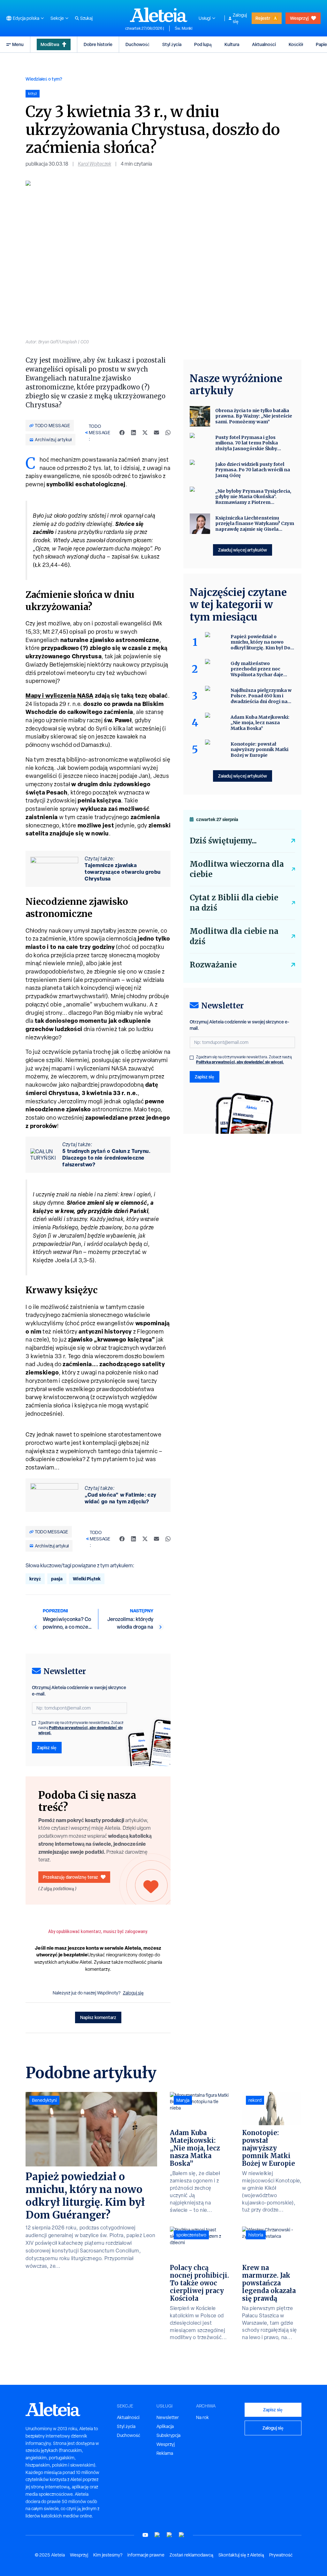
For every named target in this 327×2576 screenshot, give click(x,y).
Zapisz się (47, 1747)
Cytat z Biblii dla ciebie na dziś (234, 903)
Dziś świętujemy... (223, 841)
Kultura (232, 44)
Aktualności (264, 44)
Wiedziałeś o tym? (44, 79)
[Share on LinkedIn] (133, 433)
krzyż (35, 1579)
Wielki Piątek (87, 1579)
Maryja (183, 2100)
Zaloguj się (240, 18)
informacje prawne (146, 2555)
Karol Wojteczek (95, 164)
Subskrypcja (168, 2435)
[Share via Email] (156, 433)
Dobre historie (98, 44)
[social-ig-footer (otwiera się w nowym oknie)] (182, 2535)
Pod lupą (203, 44)
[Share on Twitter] (145, 433)
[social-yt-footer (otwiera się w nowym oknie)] (145, 2535)
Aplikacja (165, 2426)
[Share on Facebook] (122, 433)
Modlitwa (50, 44)
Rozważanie (213, 965)
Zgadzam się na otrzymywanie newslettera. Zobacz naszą (81, 1728)
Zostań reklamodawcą (191, 2555)
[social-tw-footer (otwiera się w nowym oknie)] (170, 2535)
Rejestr (263, 18)
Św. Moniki (183, 28)
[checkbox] (34, 1723)
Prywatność (281, 2555)
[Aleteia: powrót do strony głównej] (159, 15)
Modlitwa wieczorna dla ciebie (237, 869)
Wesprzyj (299, 18)
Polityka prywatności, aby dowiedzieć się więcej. (81, 1730)
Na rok (202, 2417)
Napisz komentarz (98, 2017)
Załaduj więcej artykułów (243, 550)
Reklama (165, 2453)
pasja (57, 1579)
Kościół (296, 44)
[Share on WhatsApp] (168, 433)
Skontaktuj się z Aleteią (241, 2555)
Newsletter (168, 2417)
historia (256, 2235)
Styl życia (172, 44)
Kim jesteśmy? (108, 2555)
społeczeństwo (191, 2235)
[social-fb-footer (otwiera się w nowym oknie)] (157, 2535)
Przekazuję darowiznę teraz (70, 1877)
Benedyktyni (44, 2100)
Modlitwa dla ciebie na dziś (234, 936)
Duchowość (137, 44)
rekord (255, 2100)
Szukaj (86, 18)
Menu (18, 44)
